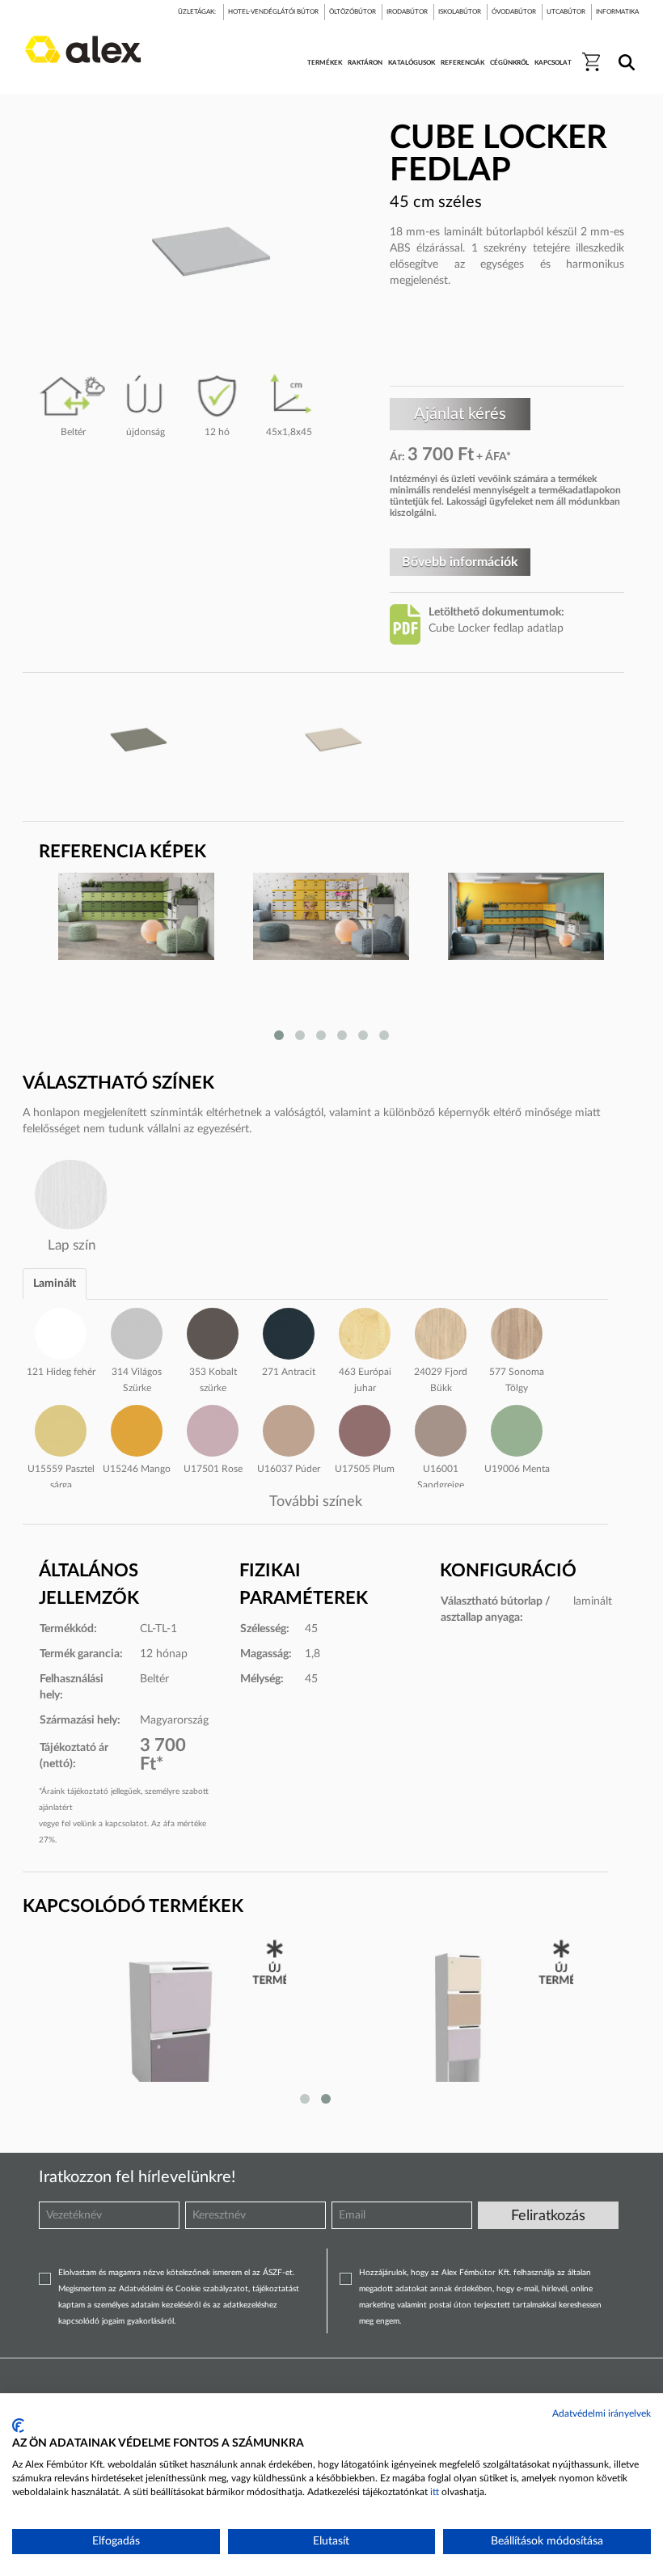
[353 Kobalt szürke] (213, 1331)
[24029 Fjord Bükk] (441, 1331)
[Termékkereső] (624, 52)
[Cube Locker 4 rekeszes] (456, 2024)
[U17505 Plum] (365, 1428)
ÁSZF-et (278, 2273)
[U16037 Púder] (289, 1428)
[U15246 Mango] (137, 1428)
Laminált (55, 1284)
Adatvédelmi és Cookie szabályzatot (184, 2289)
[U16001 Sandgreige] (441, 1428)
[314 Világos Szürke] (137, 1331)
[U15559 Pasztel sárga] (61, 1428)
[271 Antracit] (289, 1331)
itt (435, 2492)
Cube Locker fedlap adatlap (496, 628)
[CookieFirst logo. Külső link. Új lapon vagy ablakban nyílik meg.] (18, 2426)
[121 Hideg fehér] (61, 1331)
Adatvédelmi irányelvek (602, 2413)
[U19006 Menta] (517, 1428)
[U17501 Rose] (213, 1428)
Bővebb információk (460, 562)
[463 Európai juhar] (365, 1331)
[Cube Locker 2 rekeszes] (169, 2024)
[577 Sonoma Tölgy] (517, 1331)
